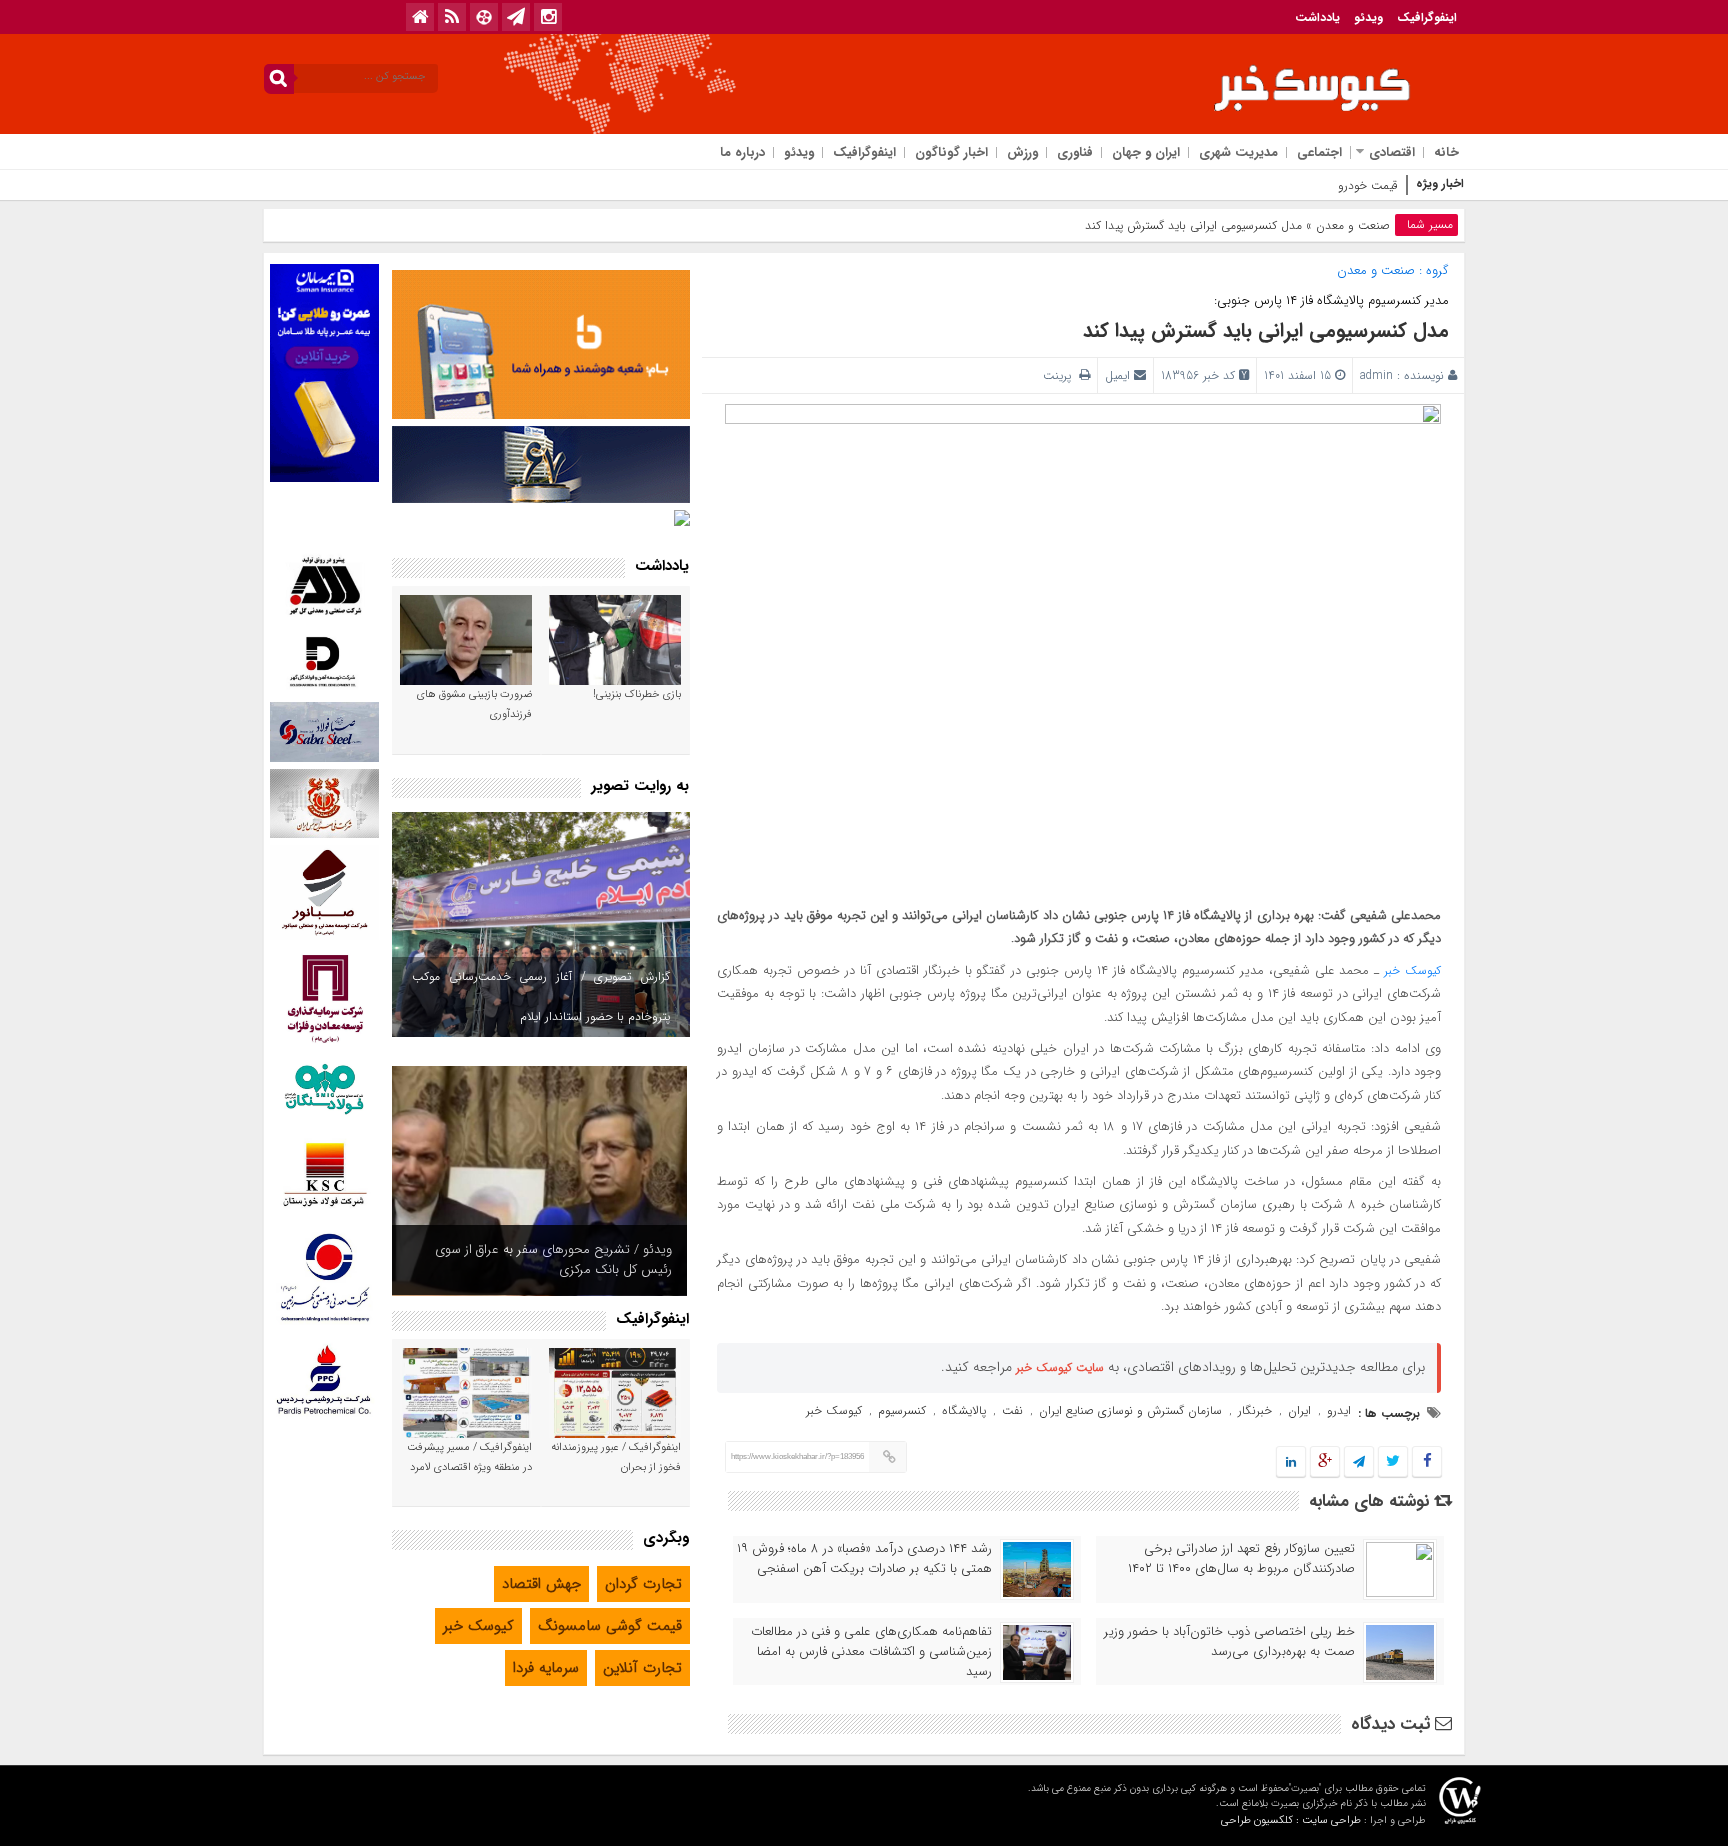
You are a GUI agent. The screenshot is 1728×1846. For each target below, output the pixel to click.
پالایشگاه (964, 1410)
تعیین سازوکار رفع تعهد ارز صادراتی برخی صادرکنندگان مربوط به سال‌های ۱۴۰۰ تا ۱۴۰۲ (1241, 1559)
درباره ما (742, 152)
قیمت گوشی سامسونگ (610, 1626)
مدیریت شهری (1238, 152)
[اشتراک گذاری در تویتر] (1393, 1462)
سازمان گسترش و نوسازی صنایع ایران (1130, 1410)
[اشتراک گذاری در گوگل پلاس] (1325, 1462)
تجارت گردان (643, 1584)
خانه (1446, 152)
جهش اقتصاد (541, 1584)
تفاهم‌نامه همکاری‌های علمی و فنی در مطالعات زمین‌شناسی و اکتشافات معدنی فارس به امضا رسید (871, 1652)
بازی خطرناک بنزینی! (637, 694)
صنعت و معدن (1353, 225)
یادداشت (1317, 17)
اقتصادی (1392, 152)
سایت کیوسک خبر (1060, 1367)
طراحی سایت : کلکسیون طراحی (1291, 1820)
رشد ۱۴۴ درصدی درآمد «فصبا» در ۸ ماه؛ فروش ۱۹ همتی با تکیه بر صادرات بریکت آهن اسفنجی (864, 1559)
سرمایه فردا (546, 1668)
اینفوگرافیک (1427, 17)
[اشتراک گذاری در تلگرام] (1359, 1462)
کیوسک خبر (1412, 970)
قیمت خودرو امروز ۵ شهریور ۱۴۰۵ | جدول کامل (1285, 185)
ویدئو (1368, 17)
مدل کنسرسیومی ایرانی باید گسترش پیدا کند (1266, 330)
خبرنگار (1255, 1410)
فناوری (1075, 152)
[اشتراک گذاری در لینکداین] (1291, 1462)
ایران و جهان (1146, 152)
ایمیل (1117, 375)
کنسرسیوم (902, 1410)
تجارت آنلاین (642, 1668)
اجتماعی (1319, 152)
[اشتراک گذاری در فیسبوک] (1426, 1462)
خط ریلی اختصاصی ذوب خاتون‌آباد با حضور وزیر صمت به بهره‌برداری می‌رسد (1229, 1642)
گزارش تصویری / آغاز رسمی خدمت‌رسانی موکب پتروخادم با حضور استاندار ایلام (541, 996)
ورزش (1022, 152)
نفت (1012, 1410)
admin (1376, 375)
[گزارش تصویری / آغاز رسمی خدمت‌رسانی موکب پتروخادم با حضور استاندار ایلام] (541, 924)
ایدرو (1339, 1410)
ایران (1299, 1410)
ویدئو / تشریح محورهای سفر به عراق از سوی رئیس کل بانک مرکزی (553, 1259)
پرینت (1061, 375)
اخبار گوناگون (951, 152)
